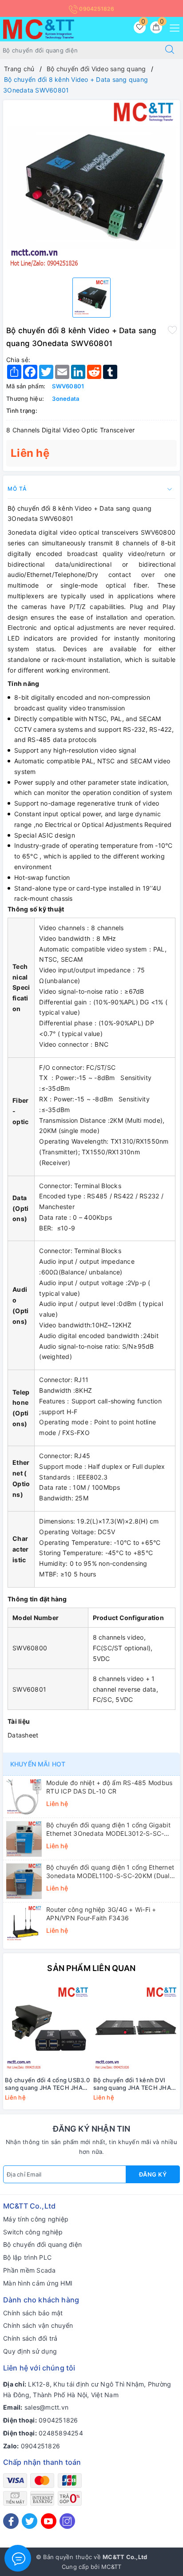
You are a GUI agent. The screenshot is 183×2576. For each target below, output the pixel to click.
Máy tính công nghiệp (36, 2219)
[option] (91, 185)
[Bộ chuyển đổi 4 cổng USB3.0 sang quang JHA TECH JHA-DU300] (47, 2029)
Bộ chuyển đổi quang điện (42, 2244)
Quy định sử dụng (30, 2351)
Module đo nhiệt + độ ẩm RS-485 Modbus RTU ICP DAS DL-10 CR (109, 1787)
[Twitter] (30, 2521)
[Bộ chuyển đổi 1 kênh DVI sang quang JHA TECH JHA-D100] (136, 2029)
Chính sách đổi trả (30, 2338)
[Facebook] (11, 2521)
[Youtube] (49, 2521)
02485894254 (61, 2433)
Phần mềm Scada (30, 2270)
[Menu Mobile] (172, 27)
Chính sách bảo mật (33, 2313)
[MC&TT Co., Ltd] (39, 28)
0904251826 (96, 9)
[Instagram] (67, 2521)
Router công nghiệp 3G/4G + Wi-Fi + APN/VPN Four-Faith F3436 (101, 1913)
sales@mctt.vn (46, 2407)
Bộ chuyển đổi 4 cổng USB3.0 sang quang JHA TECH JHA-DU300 (47, 2084)
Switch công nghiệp (33, 2232)
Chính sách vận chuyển (38, 2325)
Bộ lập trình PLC (27, 2257)
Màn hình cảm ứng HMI (38, 2283)
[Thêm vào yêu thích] (172, 330)
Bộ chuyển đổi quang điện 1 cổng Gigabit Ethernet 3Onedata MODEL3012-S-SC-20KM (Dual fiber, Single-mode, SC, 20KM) (110, 1829)
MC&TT (111, 2567)
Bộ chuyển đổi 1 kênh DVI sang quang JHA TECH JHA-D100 (133, 2084)
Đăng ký (153, 2174)
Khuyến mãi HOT (38, 1764)
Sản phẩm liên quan (91, 1968)
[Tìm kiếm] (170, 50)
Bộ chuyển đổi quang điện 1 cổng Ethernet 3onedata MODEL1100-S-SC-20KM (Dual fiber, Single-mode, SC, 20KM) (110, 1871)
